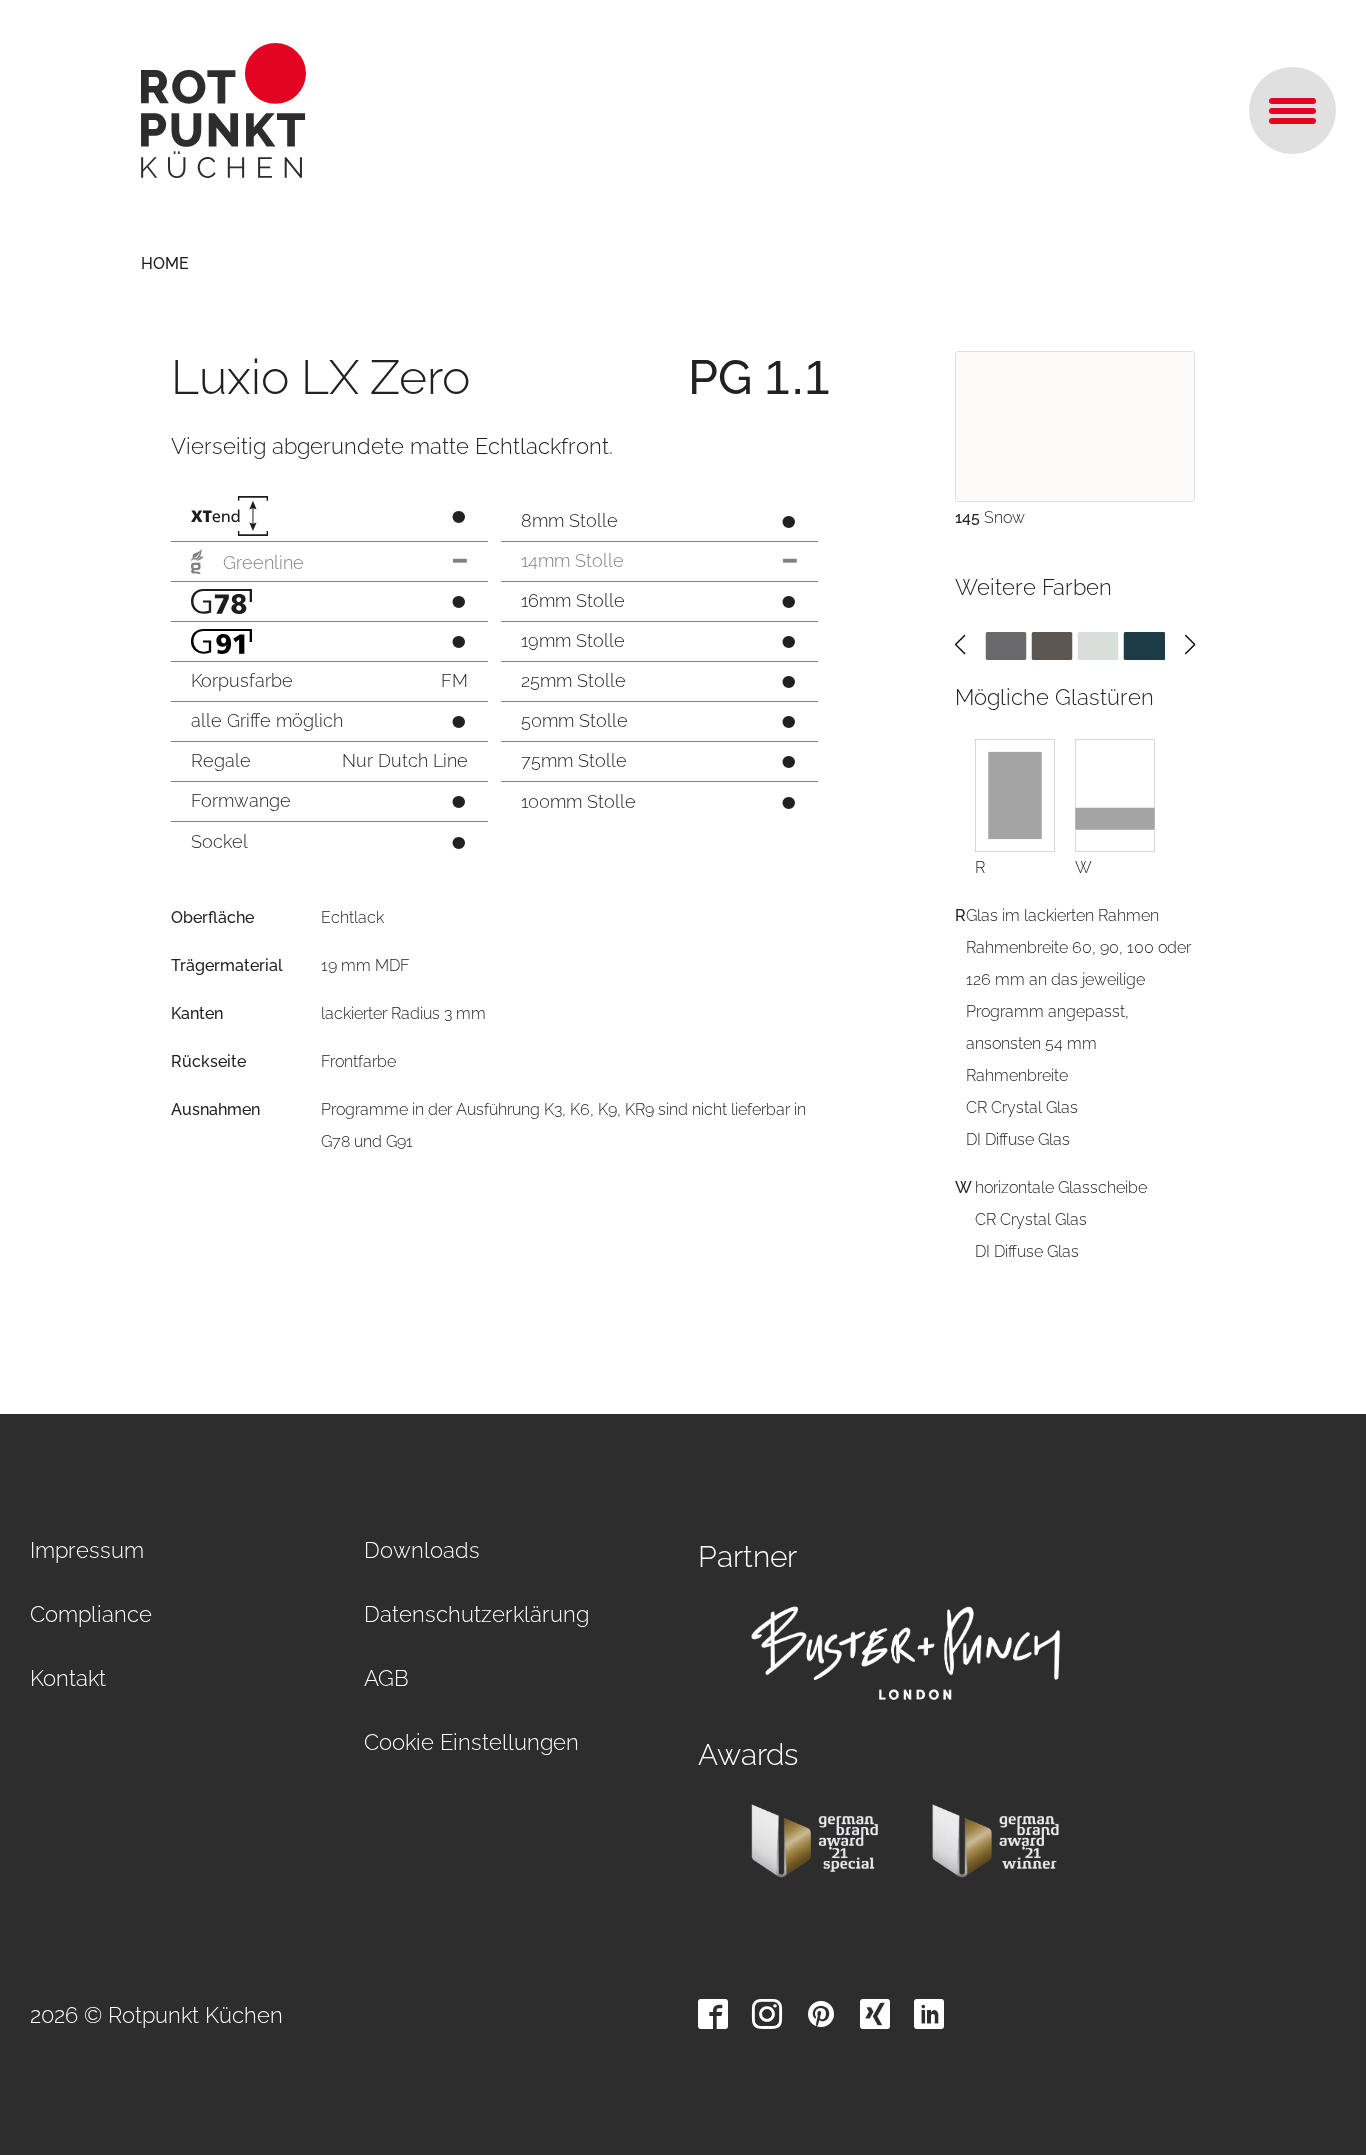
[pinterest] (821, 2014)
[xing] (875, 2014)
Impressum (87, 1550)
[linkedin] (929, 2014)
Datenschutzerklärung (476, 1614)
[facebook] (713, 2014)
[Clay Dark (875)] (1051, 644)
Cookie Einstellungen (471, 1742)
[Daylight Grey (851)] (1098, 644)
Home (165, 263)
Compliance (91, 1614)
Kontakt (68, 1678)
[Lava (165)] (1005, 644)
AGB (386, 1678)
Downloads (422, 1550)
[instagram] (767, 2014)
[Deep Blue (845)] (1144, 644)
